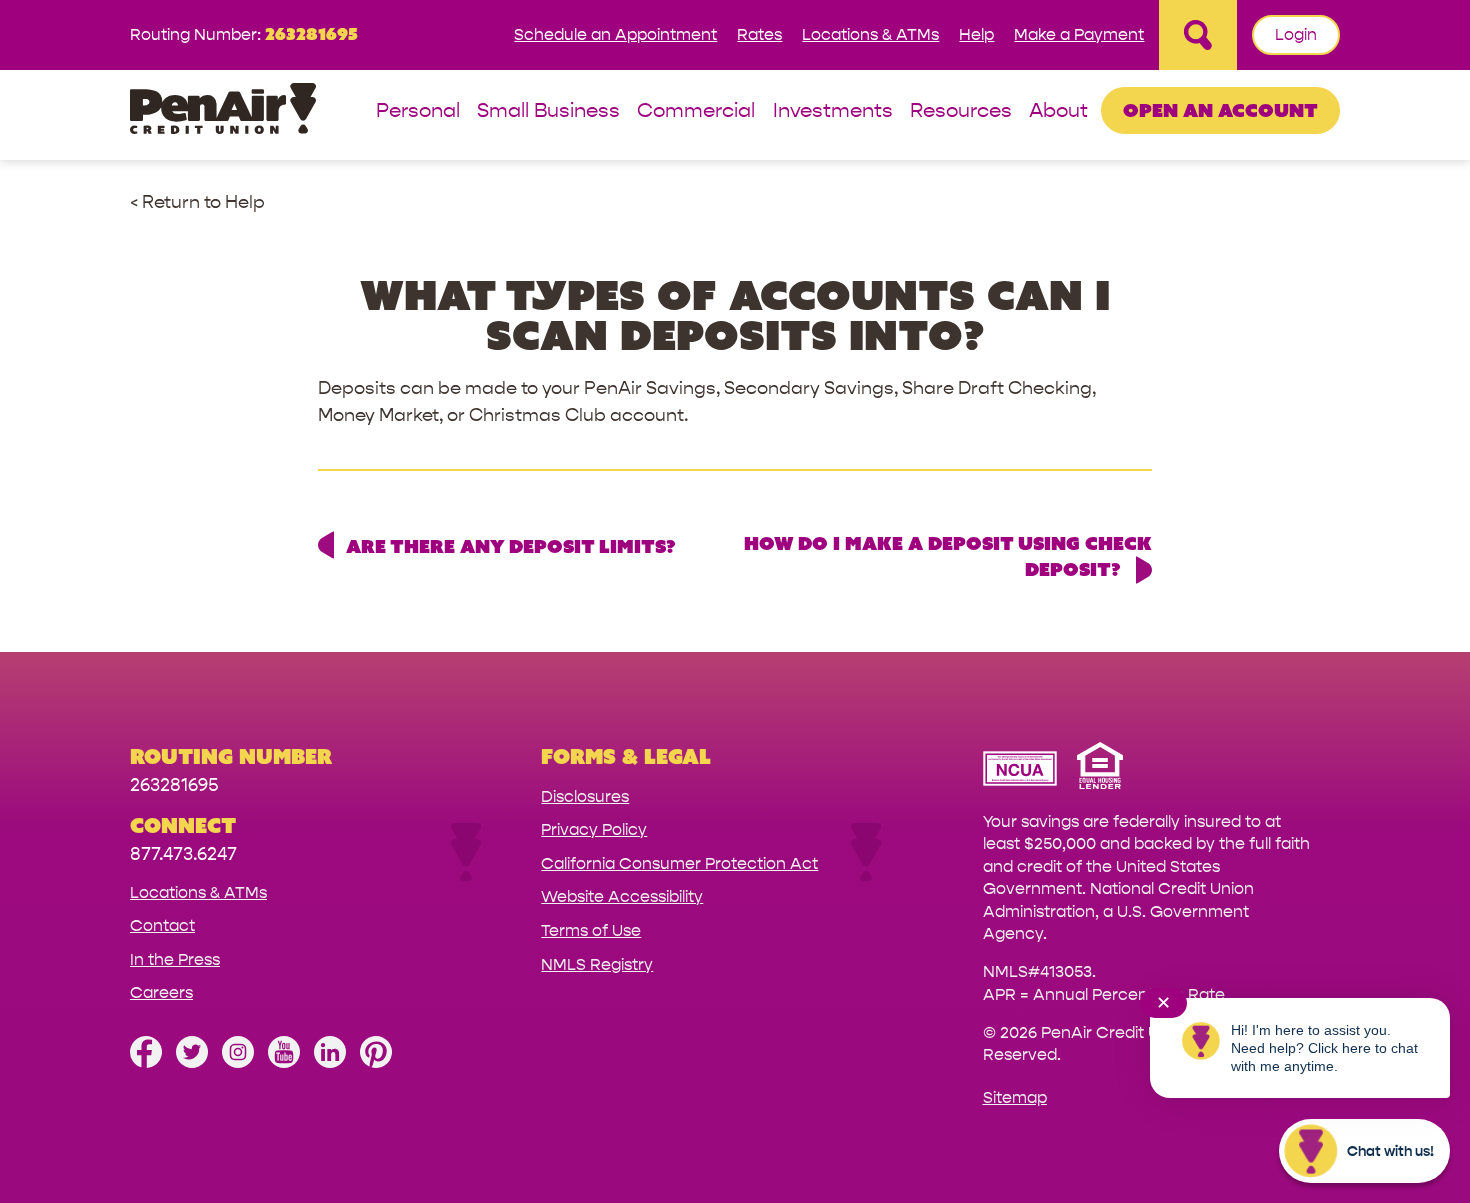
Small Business (548, 111)
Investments (833, 111)
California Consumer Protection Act (679, 863)
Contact (162, 925)
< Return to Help (197, 202)
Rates (759, 34)
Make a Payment (1079, 34)
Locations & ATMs (870, 34)
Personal (418, 111)
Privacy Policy (594, 829)
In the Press (175, 959)
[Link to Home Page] (223, 111)
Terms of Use (591, 930)
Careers (161, 992)
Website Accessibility (622, 896)
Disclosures (585, 796)
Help (976, 34)
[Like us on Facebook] (146, 1062)
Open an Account (1220, 110)
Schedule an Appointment (615, 34)
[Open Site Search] (1198, 35)
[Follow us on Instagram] (238, 1062)
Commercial (696, 111)
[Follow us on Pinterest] (376, 1062)
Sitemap (1015, 1097)
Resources (961, 111)
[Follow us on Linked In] (330, 1062)
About (1058, 111)
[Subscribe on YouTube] (284, 1062)
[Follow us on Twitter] (192, 1062)
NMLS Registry (597, 964)
